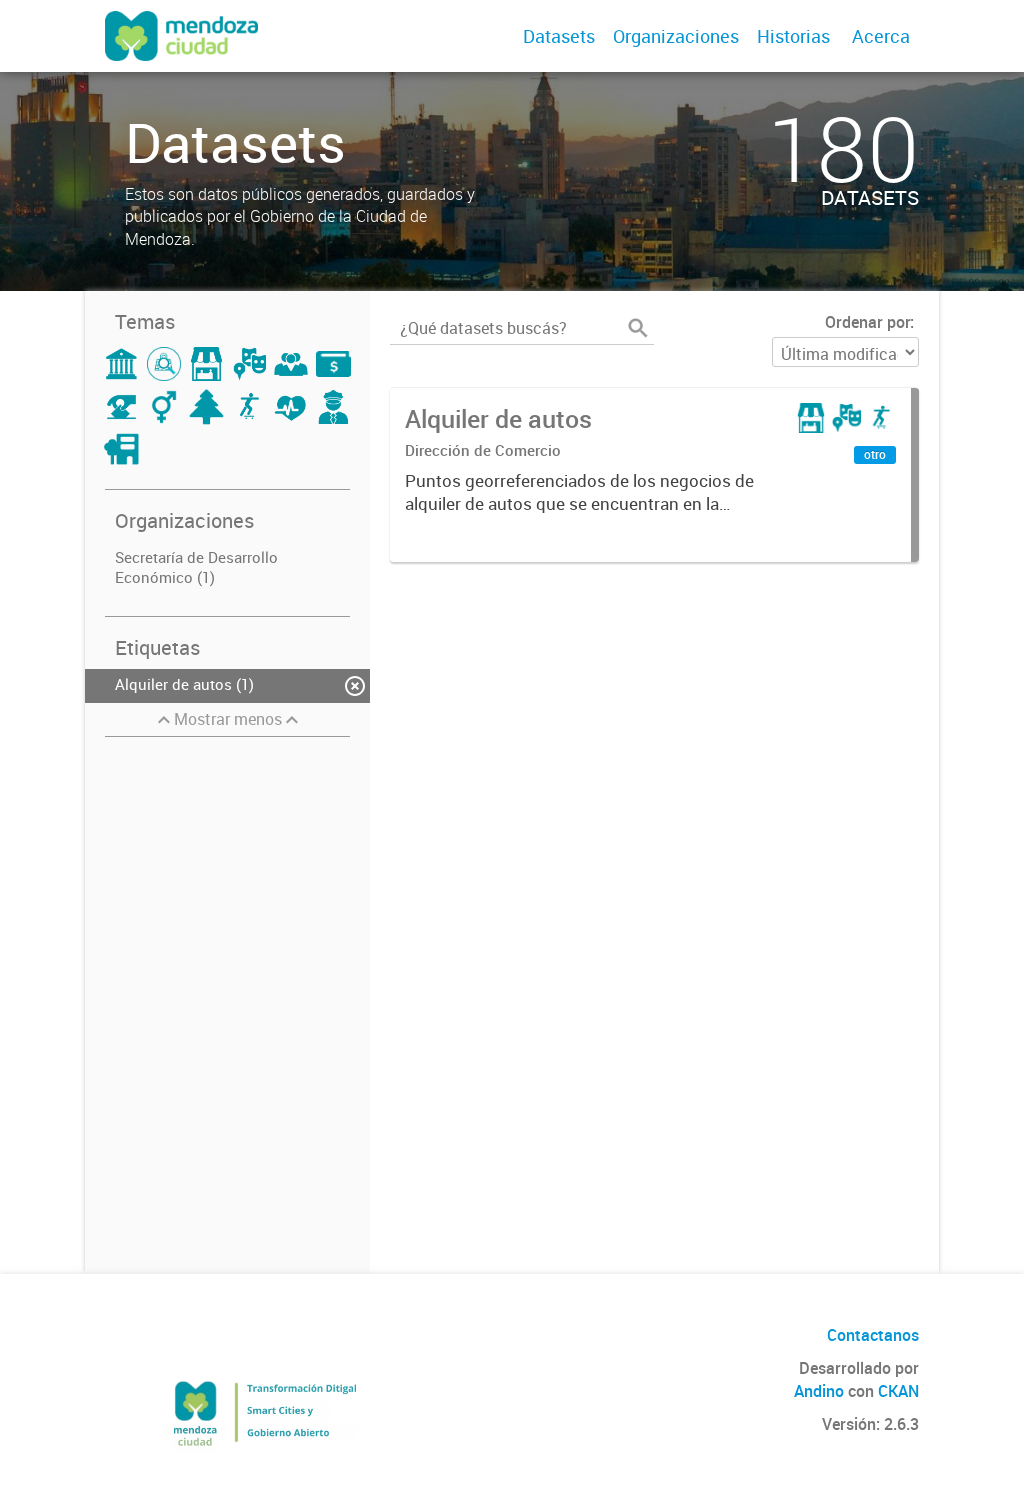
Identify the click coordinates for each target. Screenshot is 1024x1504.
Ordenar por (867, 322)
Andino (819, 1391)
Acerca (881, 36)
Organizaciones (676, 36)
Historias (793, 36)
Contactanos (873, 1335)
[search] (638, 328)
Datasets (559, 36)
